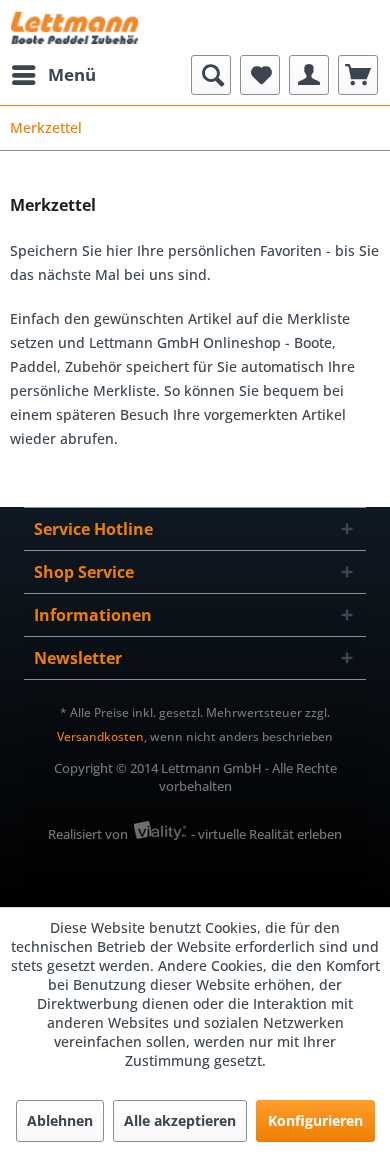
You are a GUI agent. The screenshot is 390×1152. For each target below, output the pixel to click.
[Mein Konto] (309, 75)
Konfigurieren (315, 1120)
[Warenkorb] (358, 75)
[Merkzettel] (260, 75)
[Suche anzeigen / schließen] (211, 75)
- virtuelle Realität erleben (266, 834)
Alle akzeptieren (180, 1120)
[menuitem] (53, 75)
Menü (72, 74)
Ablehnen (60, 1120)
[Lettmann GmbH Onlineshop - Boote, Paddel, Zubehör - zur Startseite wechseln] (74, 27)
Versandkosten (100, 736)
